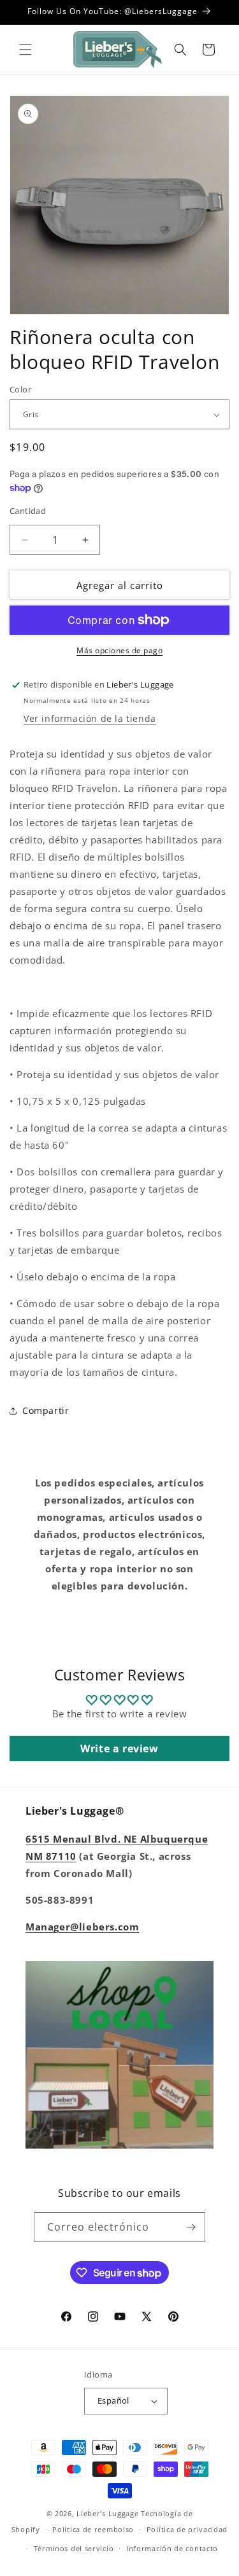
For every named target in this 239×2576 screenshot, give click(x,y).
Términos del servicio (74, 2548)
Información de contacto (172, 2548)
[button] (25, 50)
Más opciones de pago (119, 650)
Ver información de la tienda (90, 718)
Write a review (119, 1748)
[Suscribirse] (191, 2227)
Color (20, 389)
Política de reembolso (93, 2529)
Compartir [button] (46, 1410)
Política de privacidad (187, 2529)
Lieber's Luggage (109, 2513)
